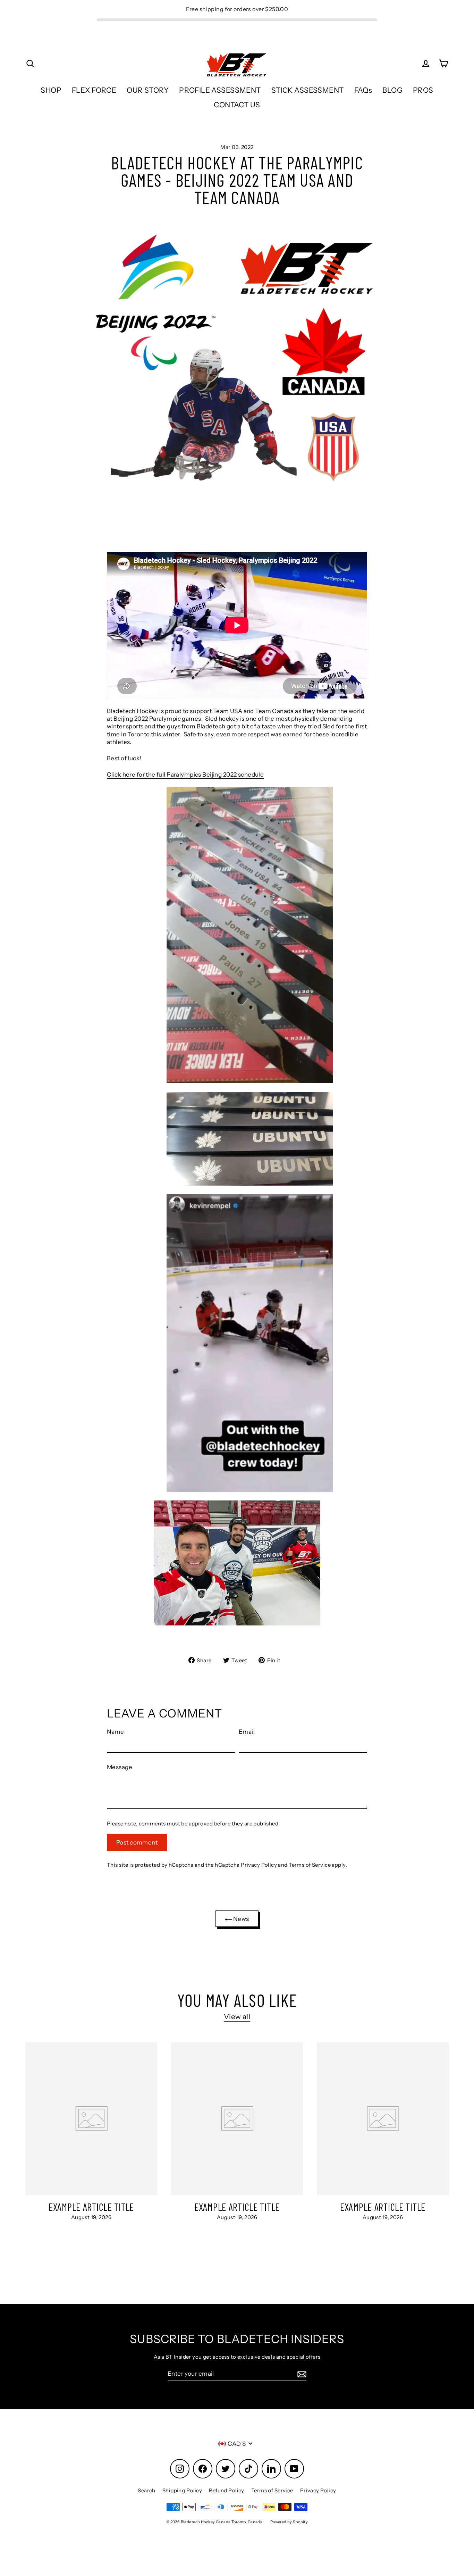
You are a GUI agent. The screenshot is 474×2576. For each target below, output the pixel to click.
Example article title (91, 2207)
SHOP (51, 90)
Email (247, 1732)
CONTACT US (237, 105)
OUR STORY (148, 90)
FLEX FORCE (94, 90)
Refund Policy (227, 2490)
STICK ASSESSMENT (308, 90)
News (240, 1919)
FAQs (363, 90)
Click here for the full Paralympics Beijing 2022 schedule (185, 775)
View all (237, 2017)
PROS (423, 90)
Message (120, 1767)
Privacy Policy (259, 1865)
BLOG (392, 90)
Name (116, 1732)
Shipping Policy (182, 2490)
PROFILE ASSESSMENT (220, 90)
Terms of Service (310, 1865)
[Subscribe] (301, 2374)
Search (147, 2490)
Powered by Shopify (289, 2522)
